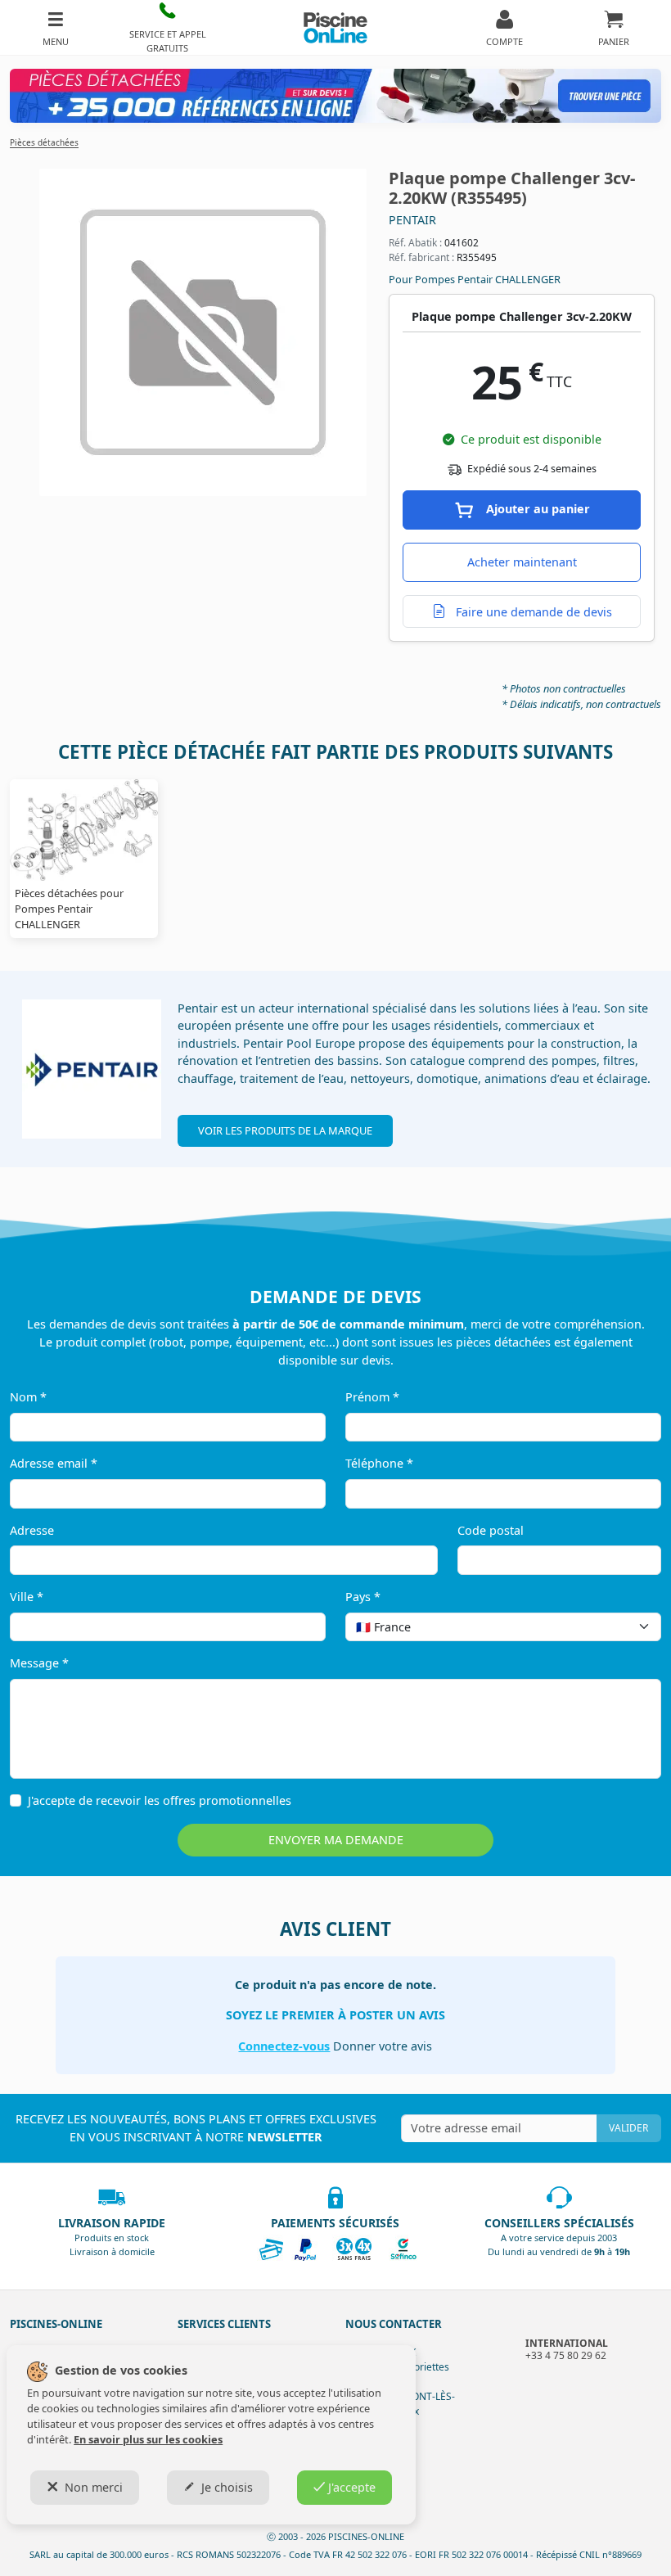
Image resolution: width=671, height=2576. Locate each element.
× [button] (628, 1626)
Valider (628, 2128)
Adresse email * (54, 1463)
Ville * (27, 1597)
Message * (39, 1663)
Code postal (491, 1530)
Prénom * (372, 1397)
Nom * (28, 1397)
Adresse (32, 1530)
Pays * (363, 1597)
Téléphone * (379, 1463)
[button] (168, 27)
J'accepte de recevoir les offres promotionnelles (160, 1800)
